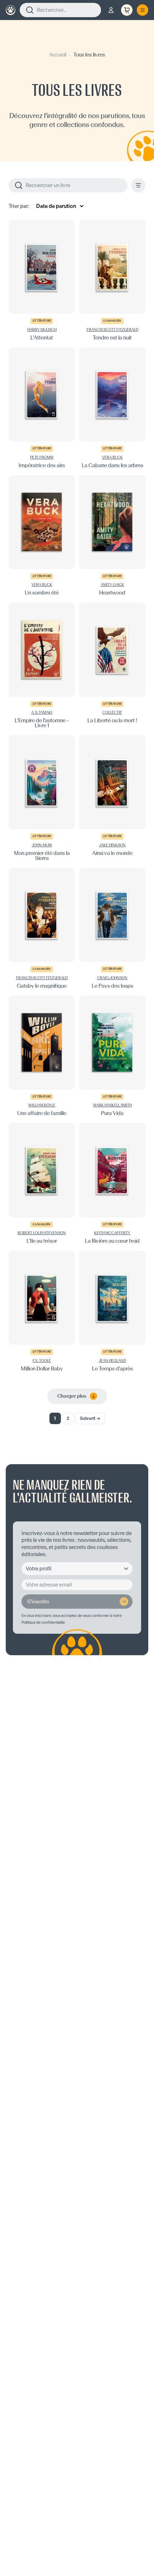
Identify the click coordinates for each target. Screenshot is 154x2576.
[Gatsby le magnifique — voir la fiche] (42, 928)
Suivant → (90, 1418)
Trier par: (19, 206)
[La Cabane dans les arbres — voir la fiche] (112, 408)
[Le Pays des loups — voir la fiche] (112, 928)
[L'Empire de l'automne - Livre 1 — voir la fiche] (42, 665)
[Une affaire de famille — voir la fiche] (42, 1056)
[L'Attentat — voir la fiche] (42, 280)
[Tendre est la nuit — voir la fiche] (112, 280)
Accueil (58, 55)
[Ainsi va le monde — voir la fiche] (112, 798)
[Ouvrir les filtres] (138, 185)
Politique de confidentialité (43, 1622)
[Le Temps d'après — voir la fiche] (112, 1311)
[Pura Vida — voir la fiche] (112, 1056)
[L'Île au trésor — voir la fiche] (42, 1183)
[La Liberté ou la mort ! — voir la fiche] (112, 665)
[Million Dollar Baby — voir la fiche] (42, 1311)
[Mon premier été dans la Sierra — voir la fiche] (42, 798)
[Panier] (127, 10)
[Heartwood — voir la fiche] (112, 535)
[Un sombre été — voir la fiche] (42, 535)
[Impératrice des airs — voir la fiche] (42, 408)
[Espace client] (111, 10)
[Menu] (143, 10)
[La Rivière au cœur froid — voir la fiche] (112, 1183)
